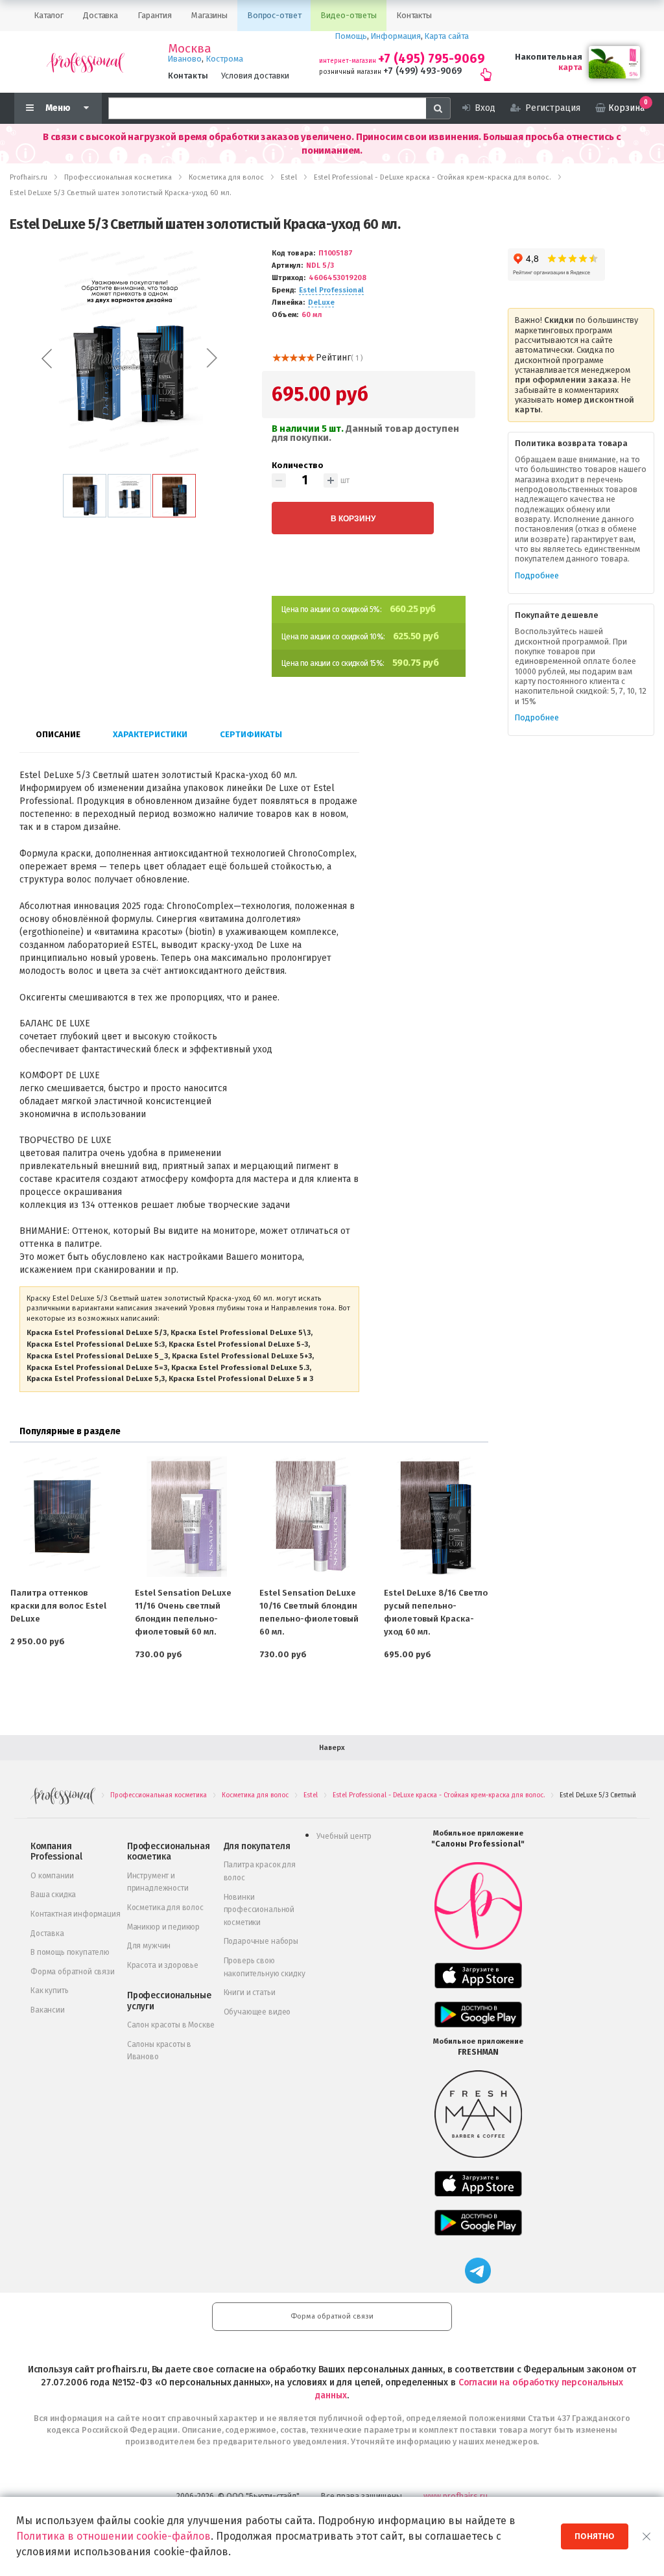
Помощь (351, 36)
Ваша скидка (53, 1895)
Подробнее (537, 575)
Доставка (47, 1933)
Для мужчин (149, 1946)
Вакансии (48, 2010)
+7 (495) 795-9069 (432, 59)
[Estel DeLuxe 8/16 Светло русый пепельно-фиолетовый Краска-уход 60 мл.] (436, 1517)
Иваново (185, 59)
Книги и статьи (250, 1992)
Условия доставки (255, 76)
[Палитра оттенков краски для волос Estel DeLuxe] (62, 1517)
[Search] (438, 108)
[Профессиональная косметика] (86, 62)
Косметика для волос (165, 1908)
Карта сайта (447, 36)
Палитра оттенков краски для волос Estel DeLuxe (58, 1606)
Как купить (49, 1991)
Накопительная (549, 57)
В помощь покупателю (70, 1952)
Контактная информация (76, 1914)
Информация (396, 36)
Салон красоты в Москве (171, 2025)
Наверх (332, 1748)
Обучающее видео (257, 2012)
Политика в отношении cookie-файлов (113, 2536)
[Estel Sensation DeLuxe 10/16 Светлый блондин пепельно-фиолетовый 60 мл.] (311, 1517)
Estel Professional (331, 290)
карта (570, 67)
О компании (52, 1876)
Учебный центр (344, 1836)
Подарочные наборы (261, 1941)
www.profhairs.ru (456, 2496)
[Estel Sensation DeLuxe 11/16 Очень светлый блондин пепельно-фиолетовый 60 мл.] (187, 1517)
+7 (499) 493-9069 (422, 71)
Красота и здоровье (163, 1965)
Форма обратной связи (73, 1972)
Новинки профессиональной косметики (259, 1910)
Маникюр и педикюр (163, 1927)
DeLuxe (321, 302)
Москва (190, 49)
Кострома (225, 59)
